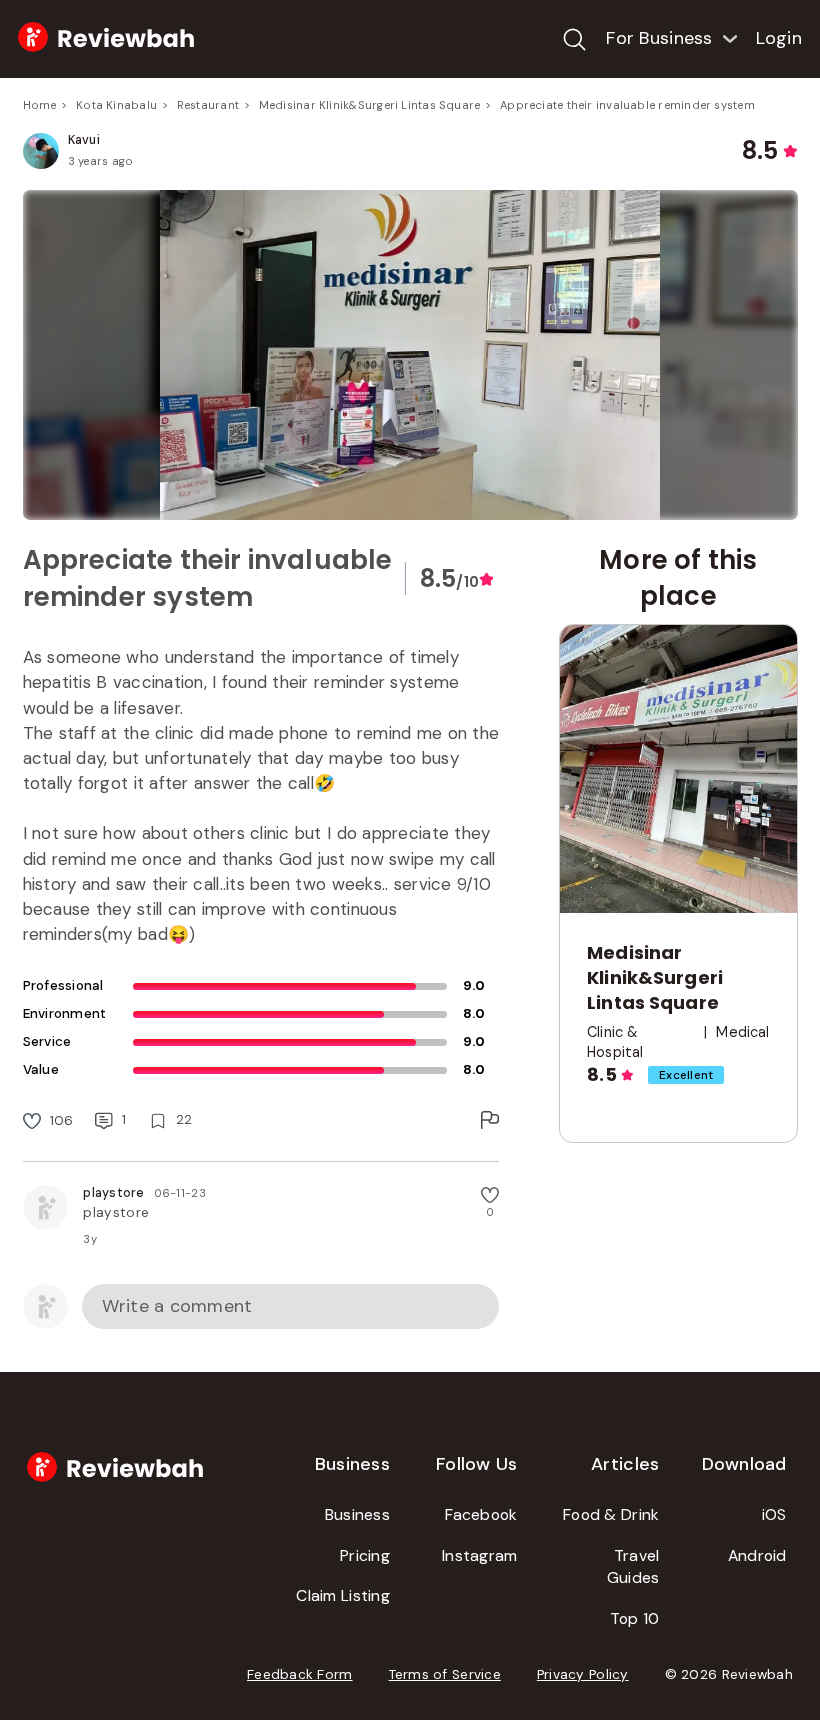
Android (757, 1555)
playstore (113, 1193)
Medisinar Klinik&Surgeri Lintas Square (370, 105)
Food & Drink (611, 1514)
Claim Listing (343, 1595)
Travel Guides (633, 1567)
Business (357, 1514)
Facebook (481, 1514)
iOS (774, 1514)
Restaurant (208, 105)
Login (779, 38)
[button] (410, 355)
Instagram (479, 1555)
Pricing (365, 1555)
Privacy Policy (583, 1674)
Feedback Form (300, 1674)
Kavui (84, 140)
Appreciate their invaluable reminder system (627, 105)
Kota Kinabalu (116, 105)
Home (40, 105)
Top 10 (635, 1618)
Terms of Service (445, 1674)
